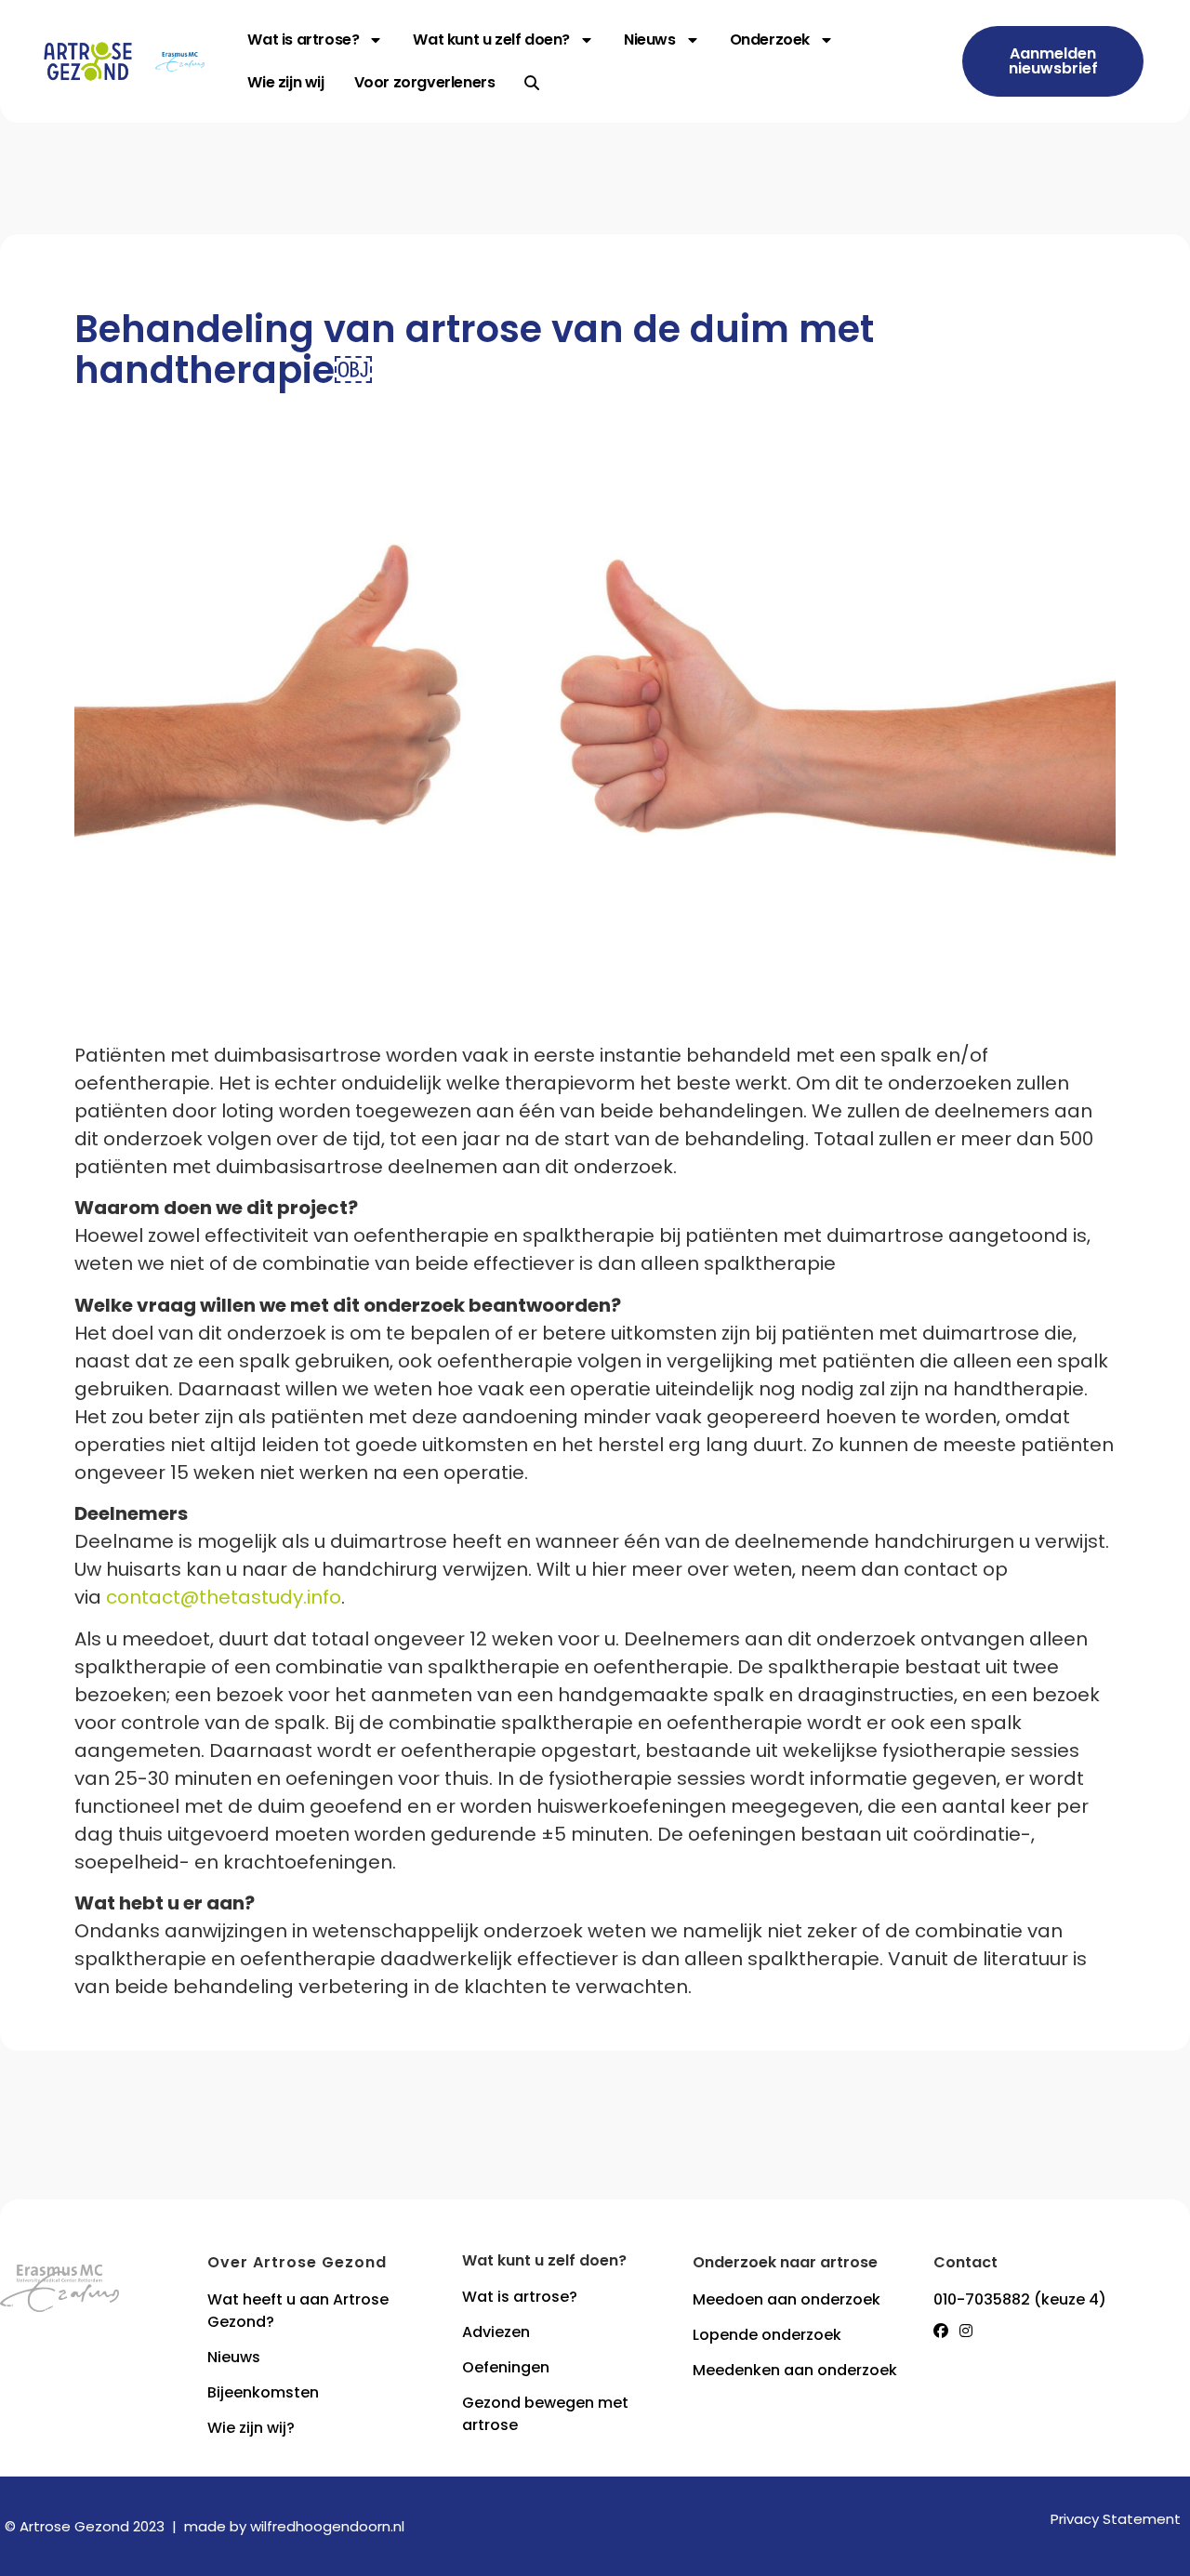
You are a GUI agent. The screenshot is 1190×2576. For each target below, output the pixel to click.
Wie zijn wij (285, 82)
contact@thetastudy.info (224, 1597)
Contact (965, 2262)
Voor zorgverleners (425, 82)
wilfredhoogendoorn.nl (327, 2526)
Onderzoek (770, 40)
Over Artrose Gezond (297, 2262)
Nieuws (650, 40)
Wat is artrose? (303, 40)
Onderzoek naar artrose (785, 2262)
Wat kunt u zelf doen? (491, 40)
